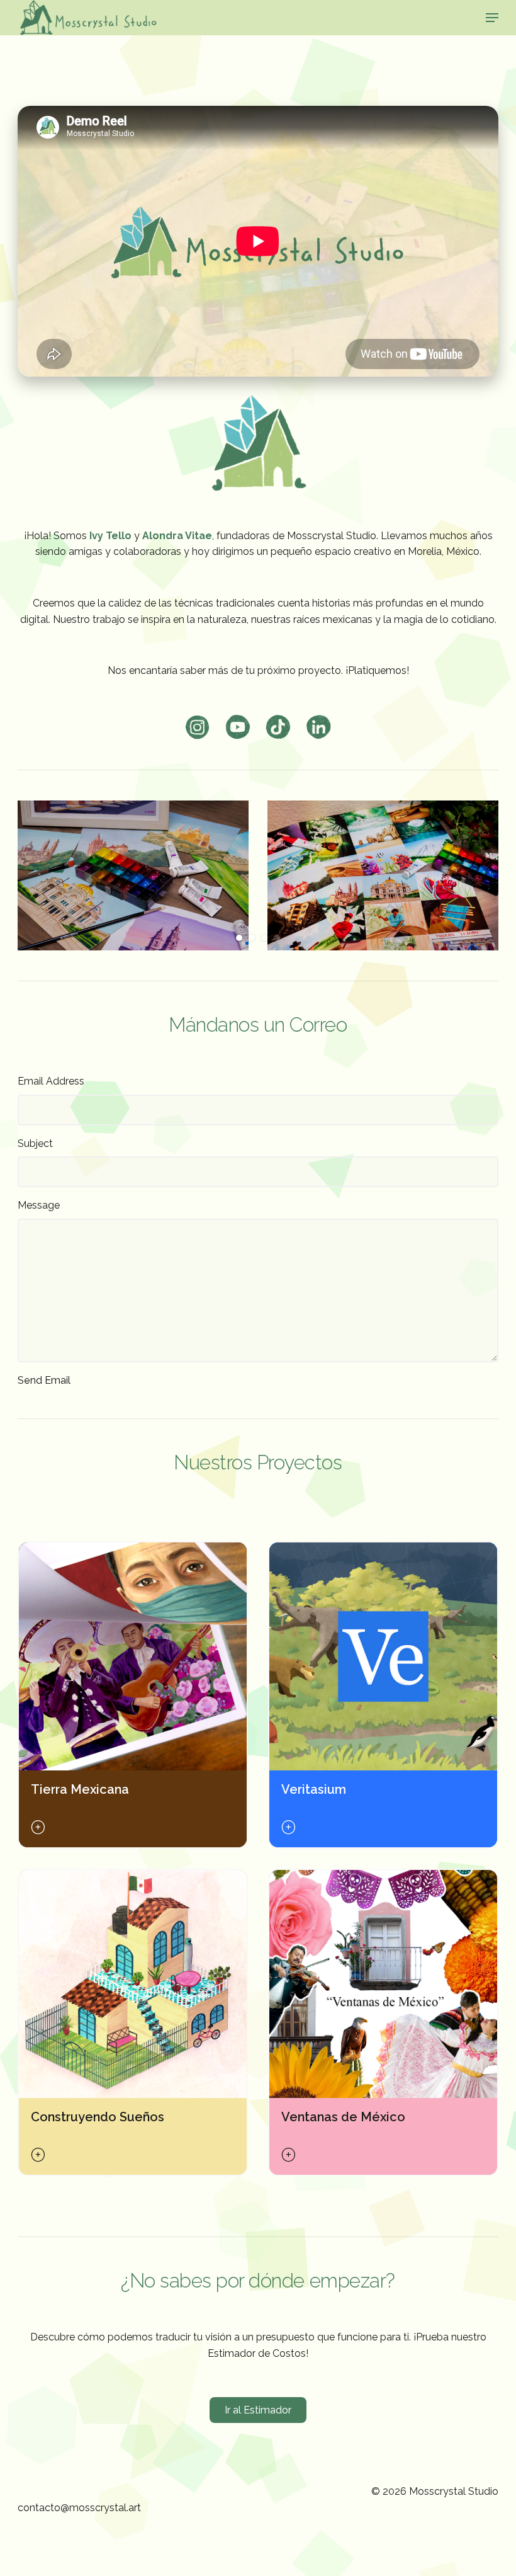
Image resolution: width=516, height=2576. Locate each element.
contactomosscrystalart (79, 2508)
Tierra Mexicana (80, 1789)
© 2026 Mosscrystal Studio (435, 2491)
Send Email (44, 1380)
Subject (35, 1143)
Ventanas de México (343, 2117)
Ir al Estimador (258, 2410)
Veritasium (314, 1789)
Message (39, 1205)
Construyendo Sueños (98, 2117)
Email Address (51, 1081)
